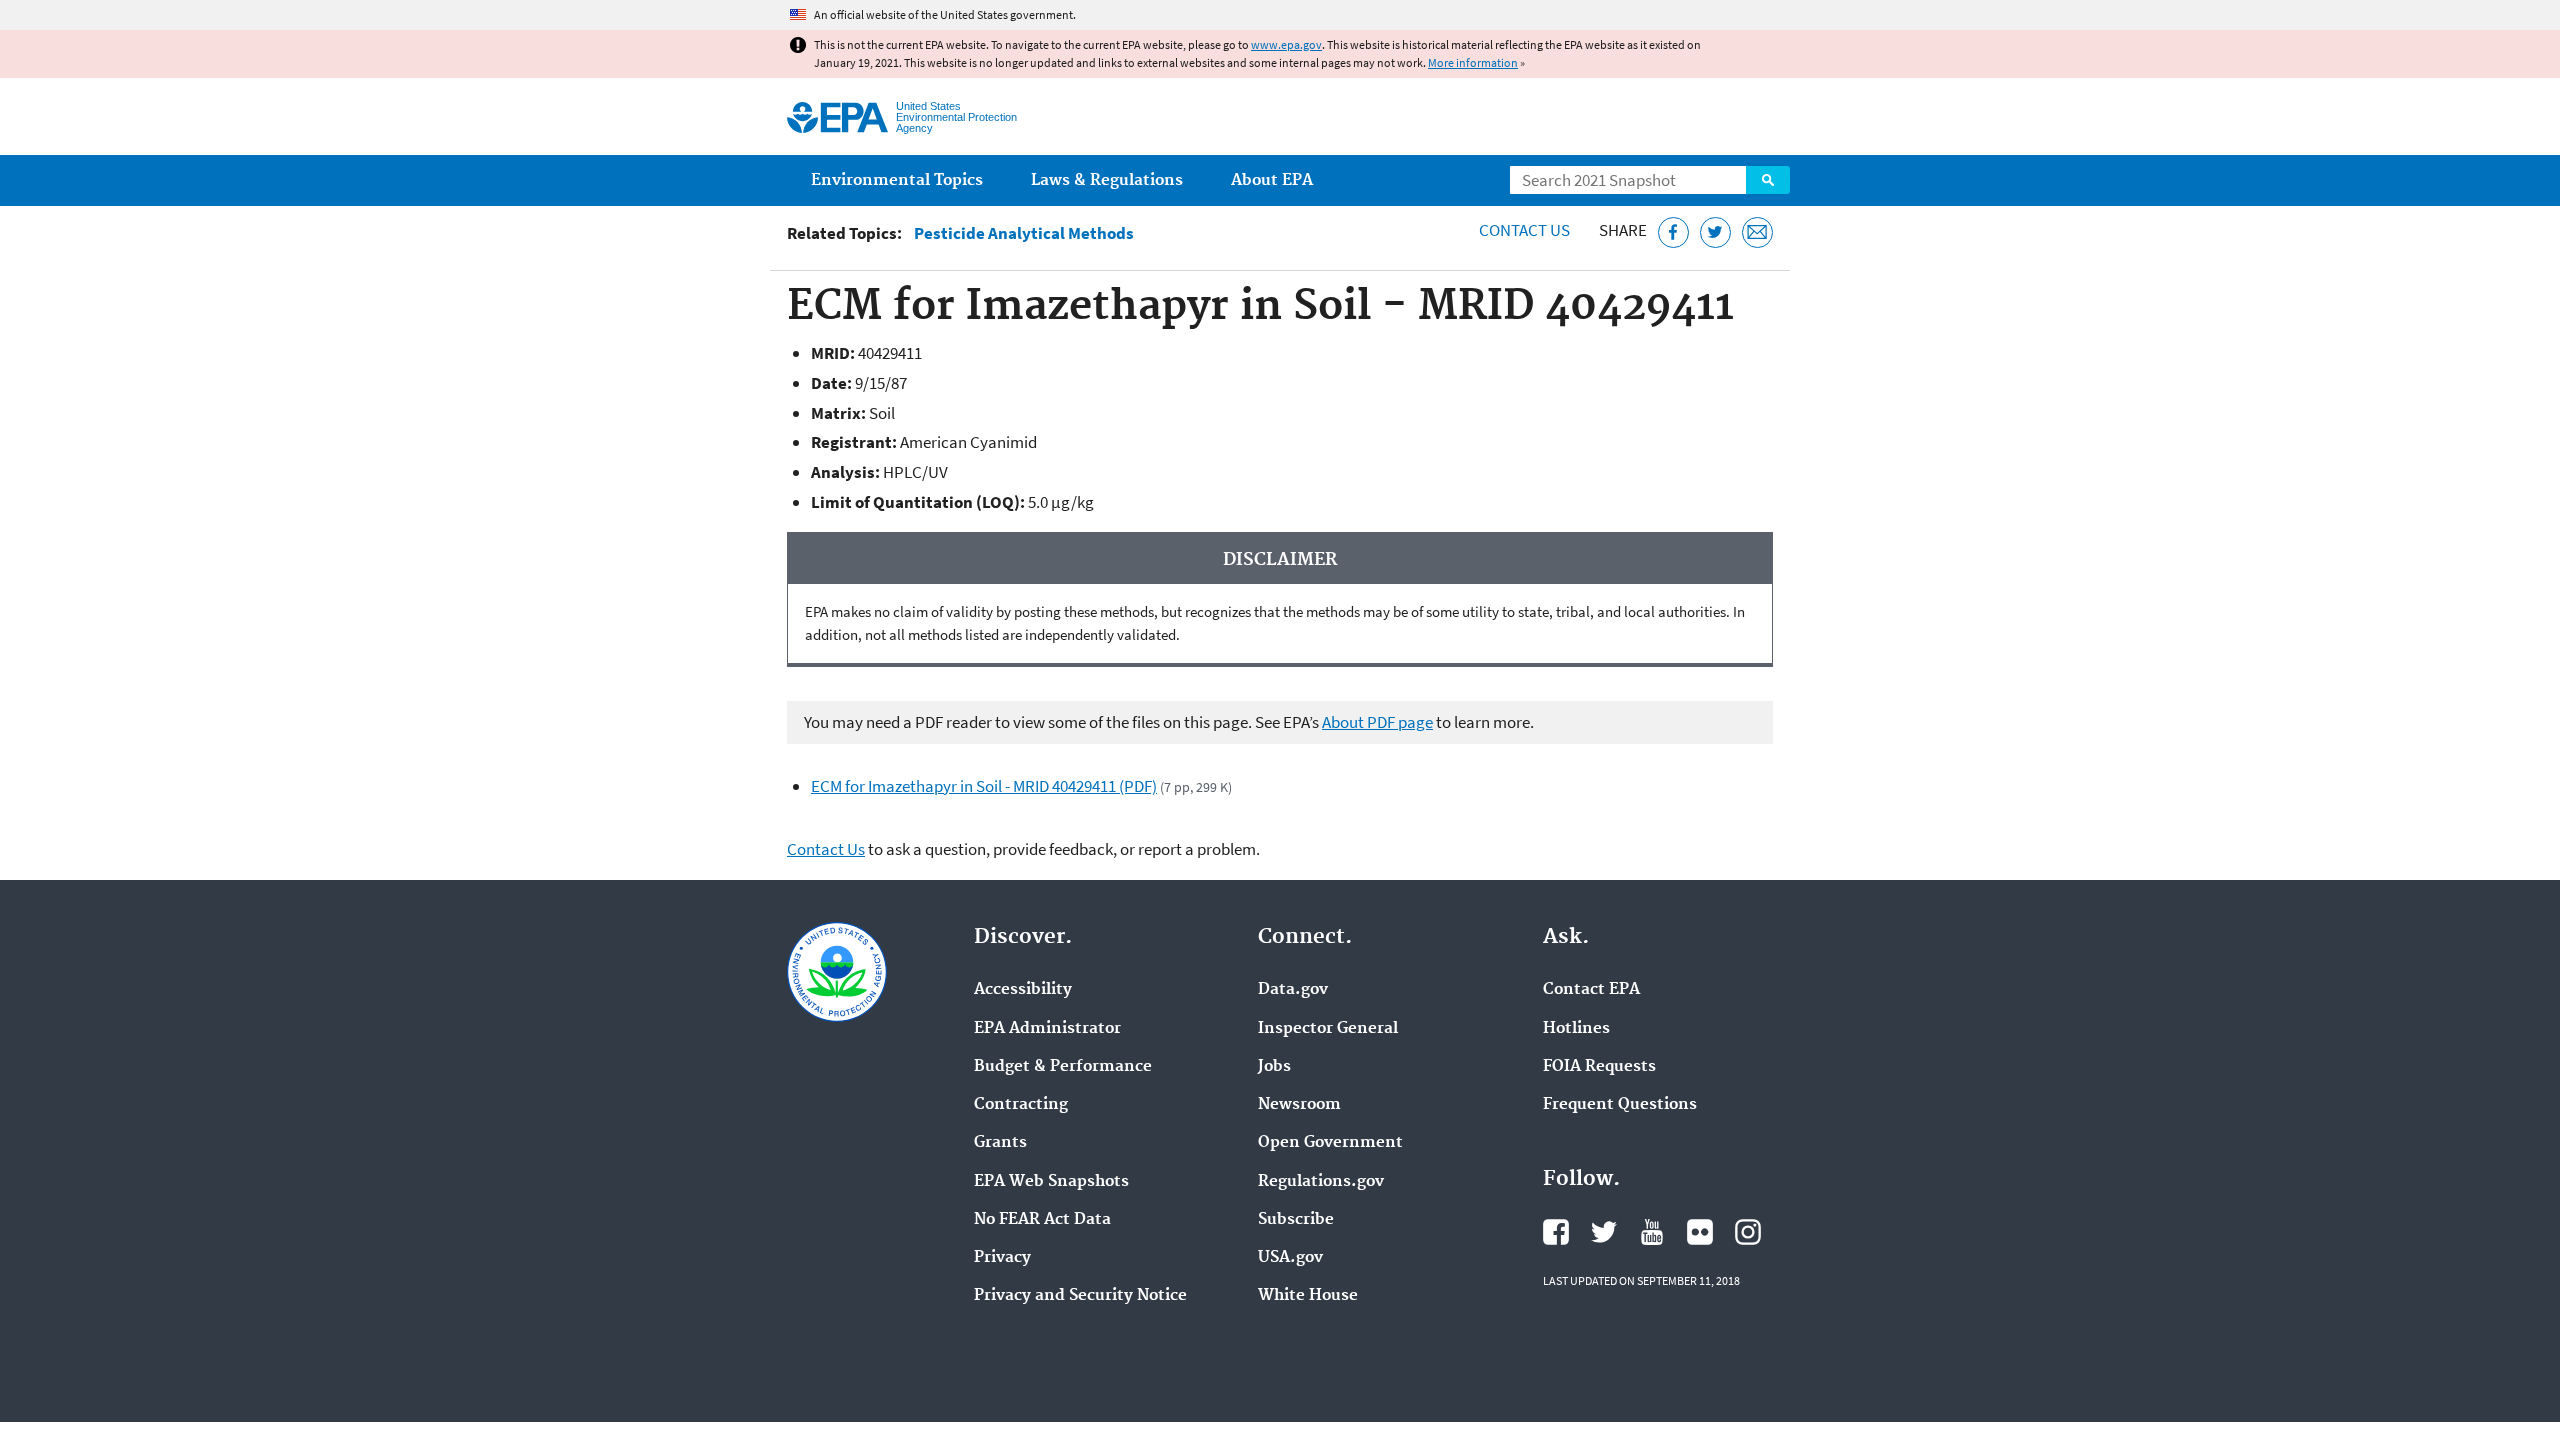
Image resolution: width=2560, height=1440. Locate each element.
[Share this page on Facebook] (1673, 232)
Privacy (1002, 1258)
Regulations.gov (1321, 1182)
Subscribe (1296, 1220)
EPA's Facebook (1556, 1232)
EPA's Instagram (1748, 1232)
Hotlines (1576, 1029)
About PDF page (1377, 722)
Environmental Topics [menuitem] (897, 180)
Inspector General (1328, 1029)
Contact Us (1524, 230)
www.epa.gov (1286, 44)
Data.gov (1293, 990)
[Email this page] (1757, 232)
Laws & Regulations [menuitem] (1107, 180)
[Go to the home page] (837, 117)
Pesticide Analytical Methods (1024, 233)
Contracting (1021, 1105)
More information (1473, 62)
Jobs (1274, 1067)
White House (1308, 1296)
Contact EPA (1591, 990)
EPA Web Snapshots (1051, 1182)
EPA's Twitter (1604, 1232)
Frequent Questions (1620, 1105)
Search (1768, 180)
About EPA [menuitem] (1272, 180)
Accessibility (1023, 990)
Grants (1000, 1143)
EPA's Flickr (1700, 1232)
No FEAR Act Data (1042, 1220)
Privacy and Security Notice (1080, 1296)
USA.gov (1290, 1258)
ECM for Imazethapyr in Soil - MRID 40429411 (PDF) (984, 786)
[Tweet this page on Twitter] (1715, 232)
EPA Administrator (1047, 1029)
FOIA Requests (1599, 1067)
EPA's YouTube (1652, 1232)
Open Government (1330, 1143)
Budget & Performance (1063, 1067)
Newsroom (1299, 1105)
